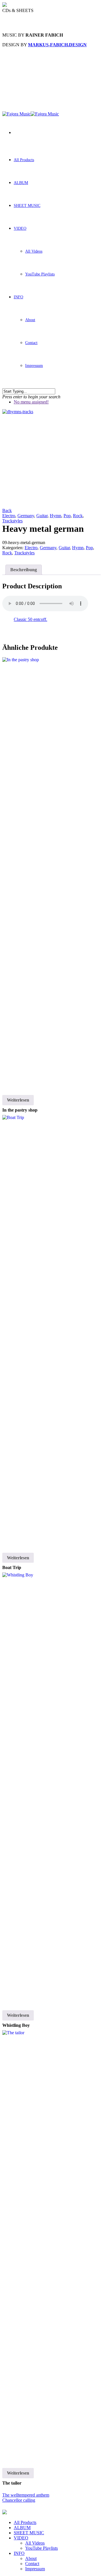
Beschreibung (24, 570)
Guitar (42, 516)
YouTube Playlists (40, 274)
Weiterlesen (18, 1100)
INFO (18, 297)
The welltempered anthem (26, 2495)
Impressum (34, 366)
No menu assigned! (31, 402)
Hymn (56, 516)
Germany (26, 516)
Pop (67, 516)
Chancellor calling (19, 2500)
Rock (78, 516)
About (30, 320)
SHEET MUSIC (27, 206)
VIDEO (20, 228)
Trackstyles (12, 521)
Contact (31, 343)
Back (7, 510)
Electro (9, 516)
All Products (24, 160)
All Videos (34, 251)
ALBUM (21, 183)
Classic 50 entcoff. (30, 619)
